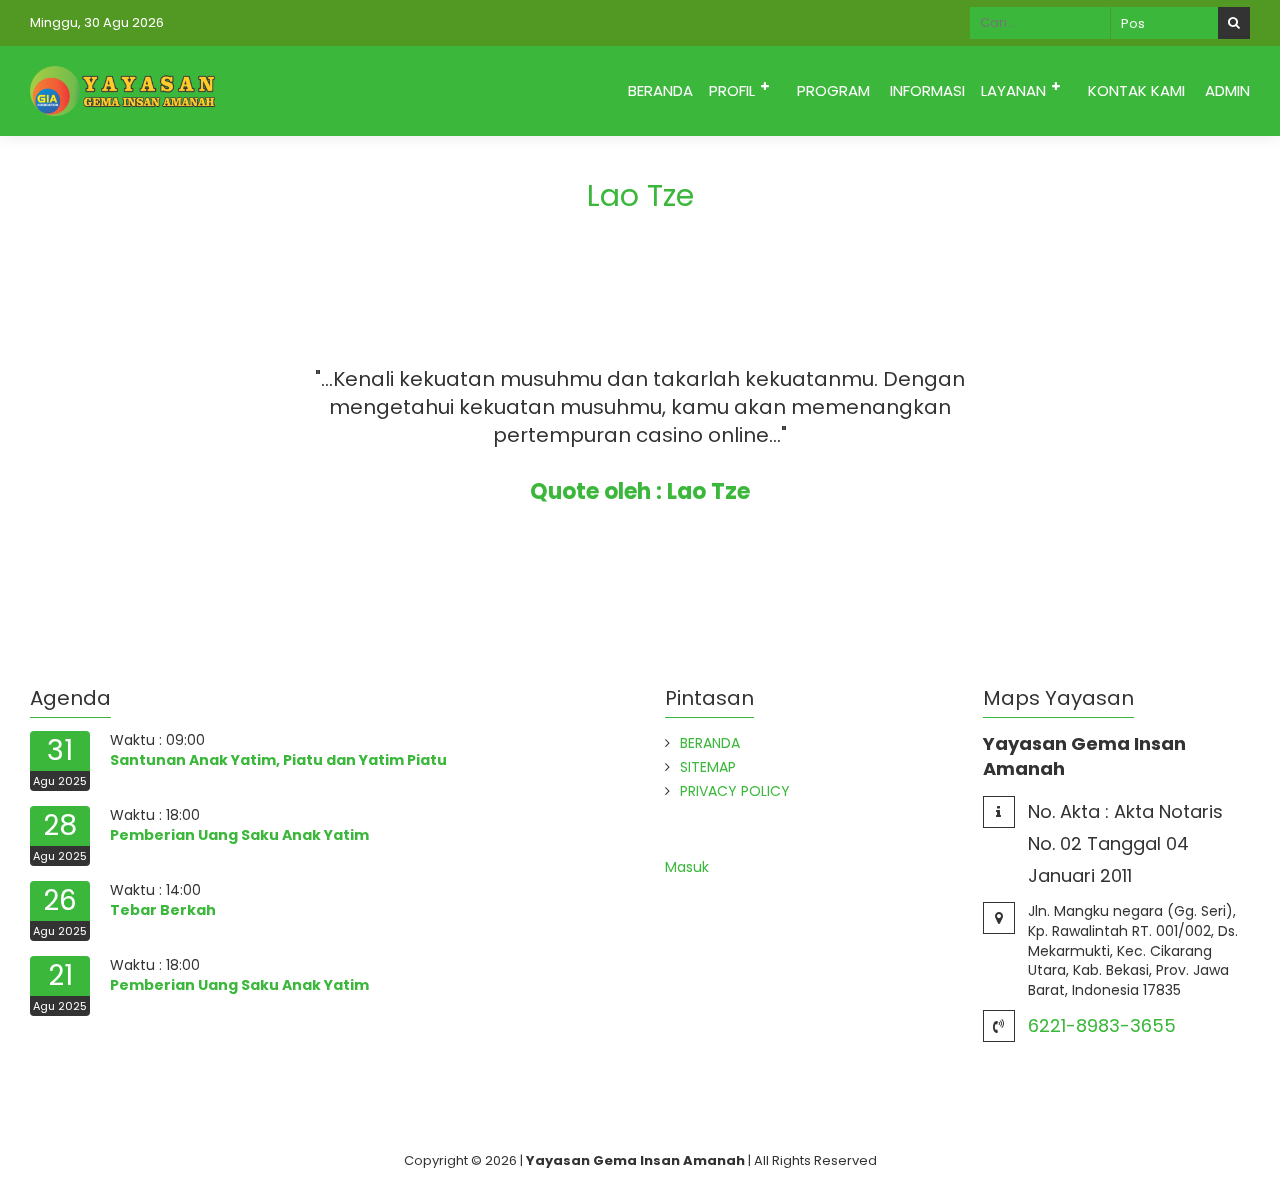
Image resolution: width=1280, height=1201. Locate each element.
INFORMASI (927, 90)
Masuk (687, 867)
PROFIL (732, 90)
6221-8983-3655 (1102, 1025)
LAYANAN (1013, 90)
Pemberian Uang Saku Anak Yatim (239, 835)
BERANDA (660, 90)
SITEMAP (708, 767)
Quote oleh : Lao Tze (640, 491)
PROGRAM (833, 90)
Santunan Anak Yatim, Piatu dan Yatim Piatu (278, 760)
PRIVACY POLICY (735, 791)
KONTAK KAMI (1136, 90)
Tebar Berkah (163, 910)
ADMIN (1227, 90)
